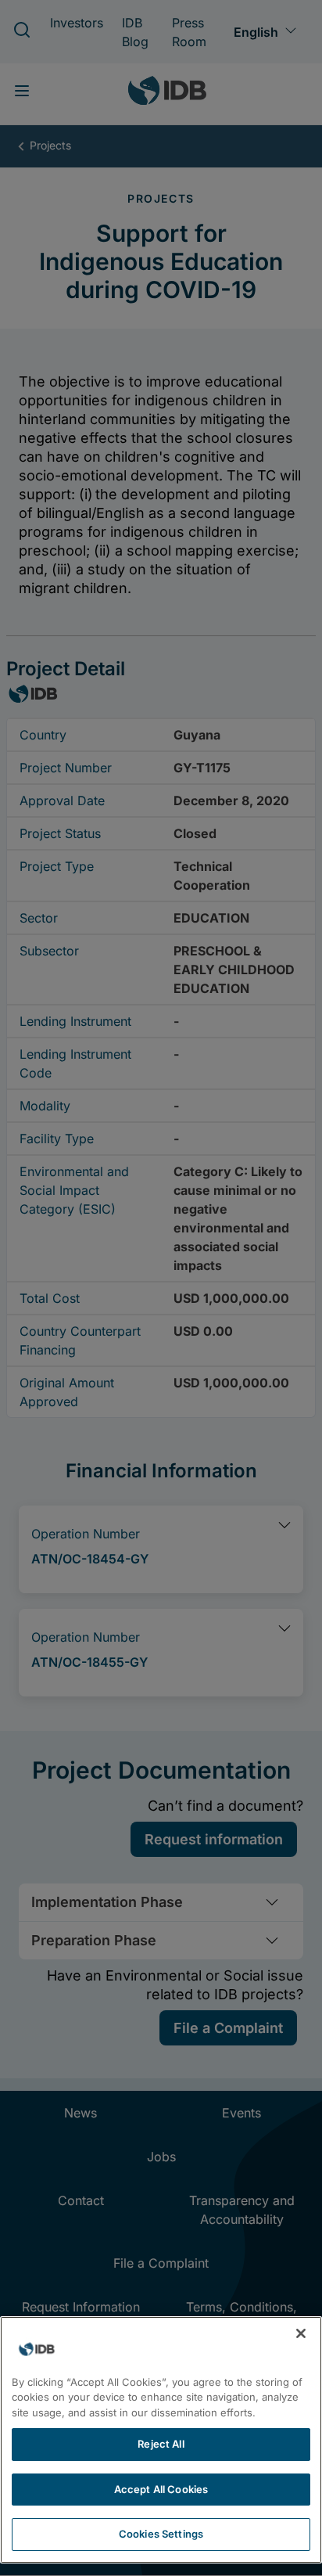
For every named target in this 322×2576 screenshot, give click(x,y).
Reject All (161, 2444)
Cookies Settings (161, 2534)
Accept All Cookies (161, 2489)
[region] (161, 2440)
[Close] (301, 2333)
